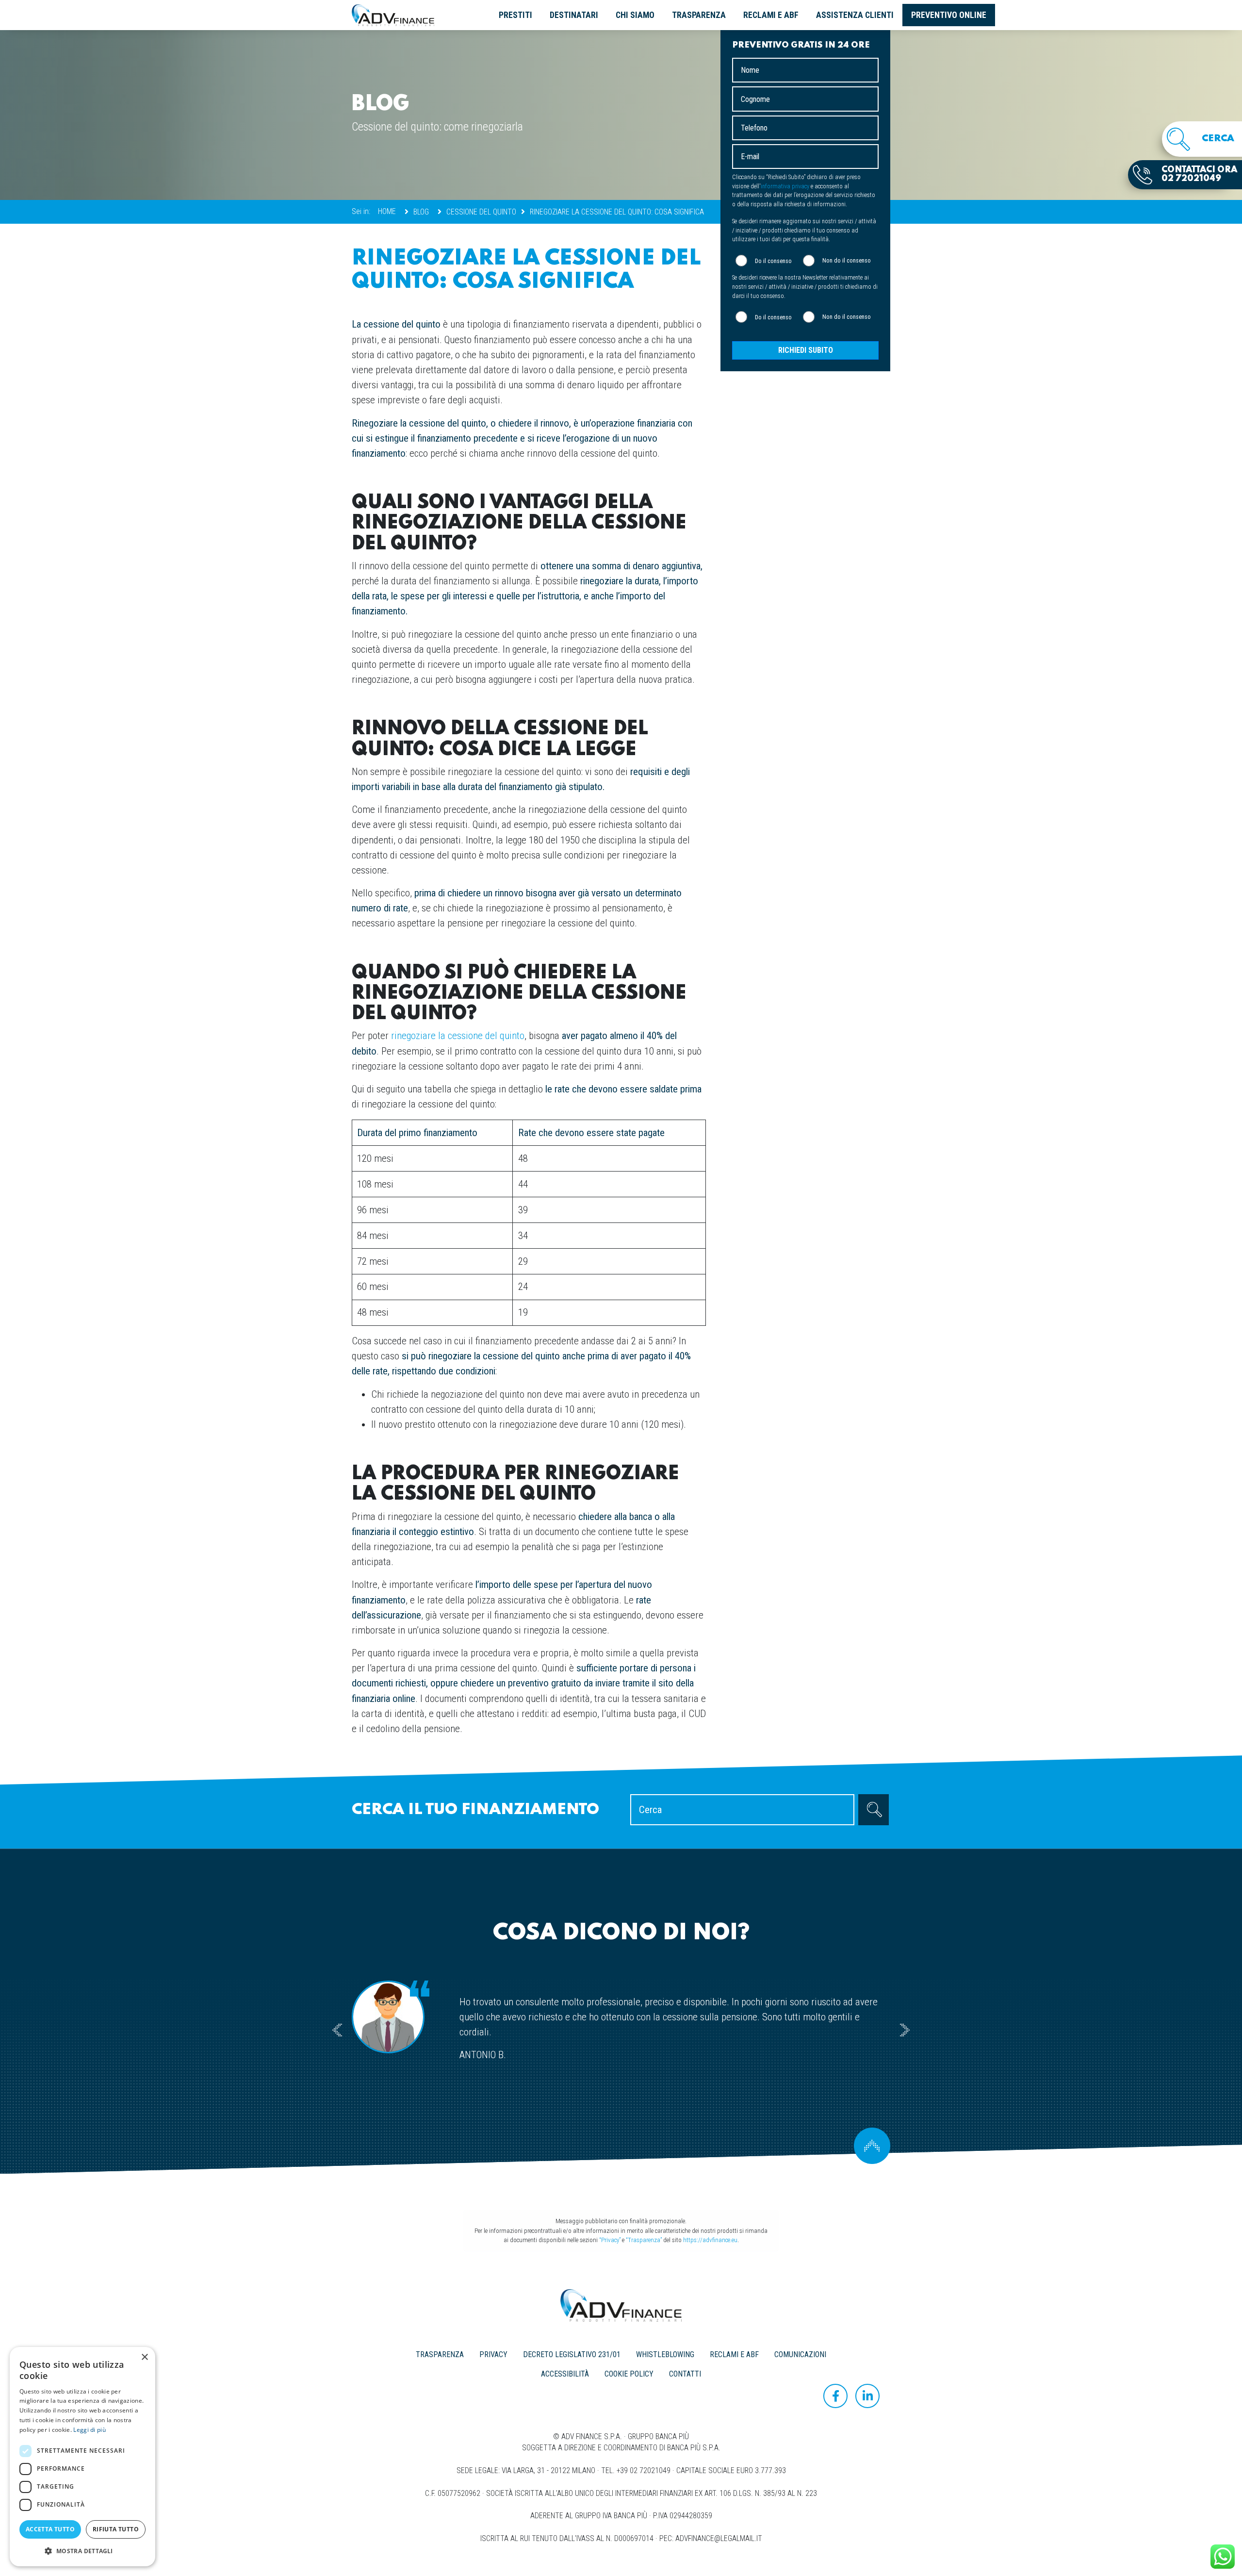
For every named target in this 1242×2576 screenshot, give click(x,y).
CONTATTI (685, 2374)
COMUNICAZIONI (800, 2354)
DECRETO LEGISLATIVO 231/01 (572, 2354)
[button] (82, 2551)
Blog (421, 212)
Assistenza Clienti (855, 15)
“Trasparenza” (644, 2240)
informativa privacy (785, 187)
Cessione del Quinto (481, 212)
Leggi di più (90, 2430)
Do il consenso (773, 261)
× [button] (144, 2357)
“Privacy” (610, 2240)
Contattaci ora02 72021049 (1199, 174)
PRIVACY (493, 2354)
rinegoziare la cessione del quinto (458, 1036)
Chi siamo (635, 15)
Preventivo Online (949, 15)
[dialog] (82, 2457)
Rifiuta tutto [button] (116, 2529)
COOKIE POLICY (629, 2374)
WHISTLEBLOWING (665, 2354)
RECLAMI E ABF (771, 15)
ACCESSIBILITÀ (565, 2374)
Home (387, 211)
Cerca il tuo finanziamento (475, 1810)
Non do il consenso (847, 261)
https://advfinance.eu (710, 2240)
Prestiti (515, 15)
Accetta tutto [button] (50, 2529)
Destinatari (574, 15)
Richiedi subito (806, 351)
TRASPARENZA (699, 15)
